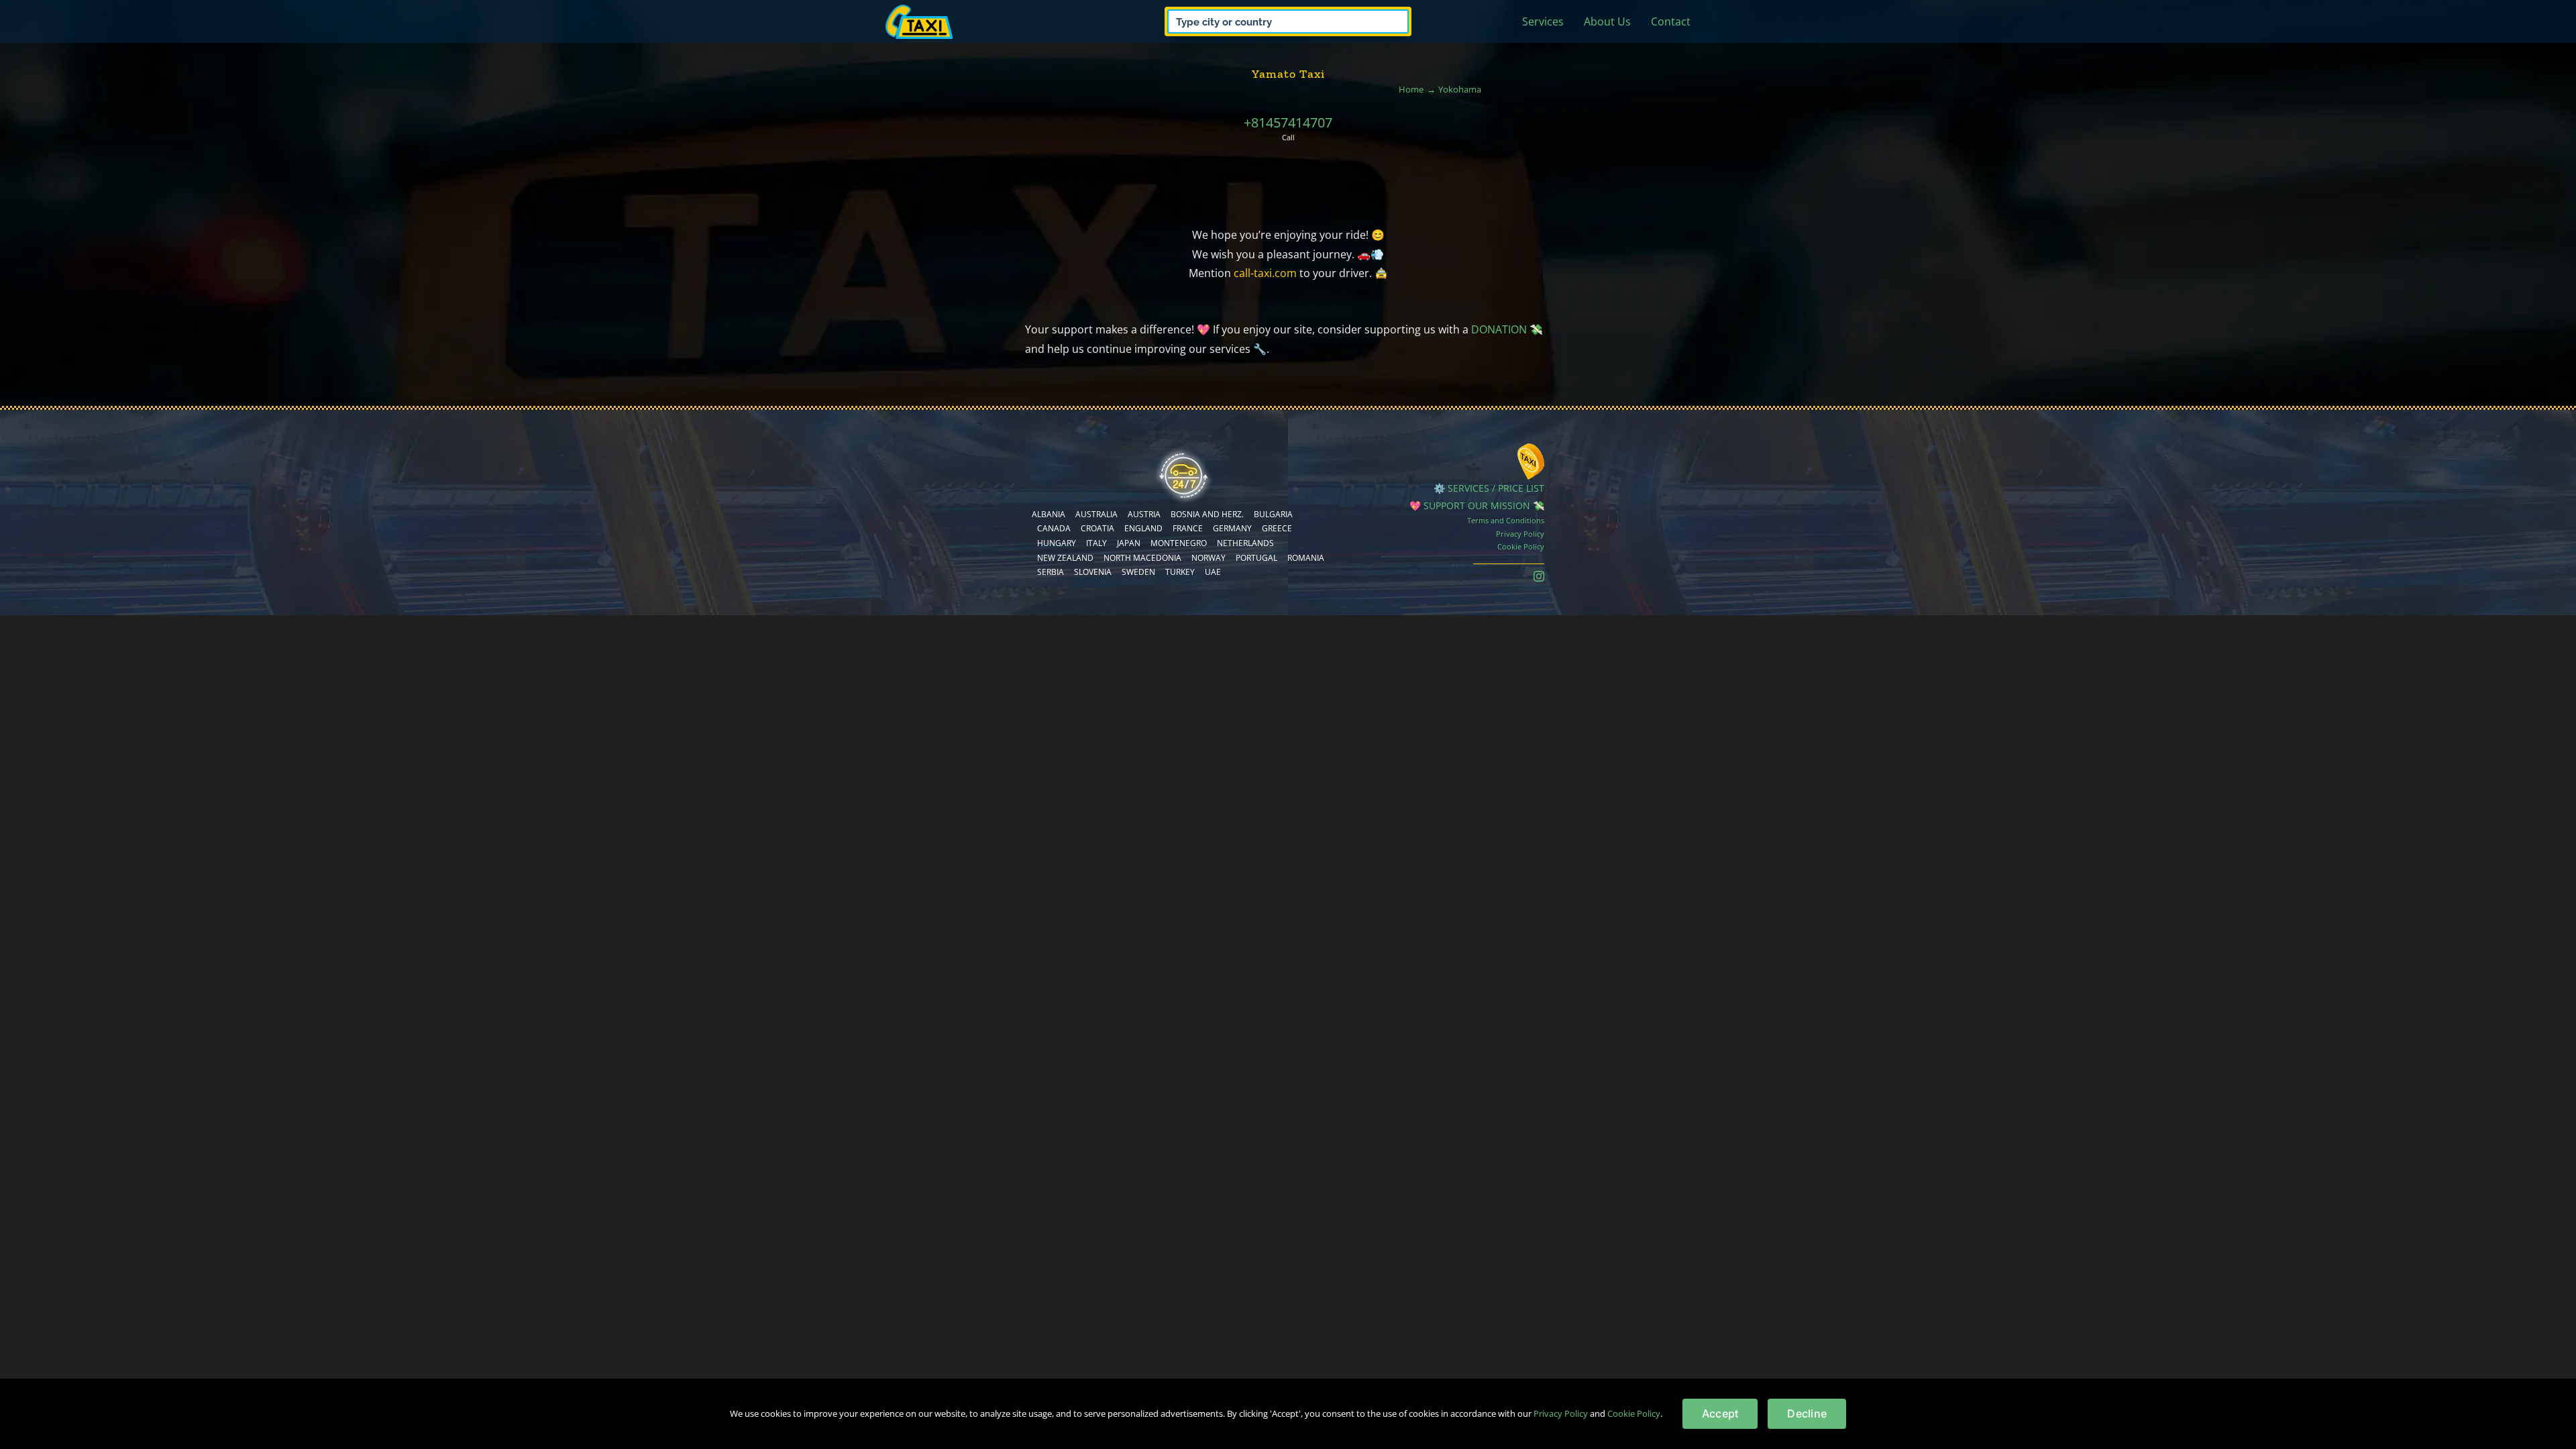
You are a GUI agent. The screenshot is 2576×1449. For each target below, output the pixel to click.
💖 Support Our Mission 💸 (1477, 505)
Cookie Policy (1521, 546)
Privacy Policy (1520, 534)
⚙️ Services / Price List (1489, 488)
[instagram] (1539, 576)
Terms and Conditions (1506, 520)
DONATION (1499, 329)
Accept (1720, 1413)
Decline (1807, 1413)
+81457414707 (1288, 122)
